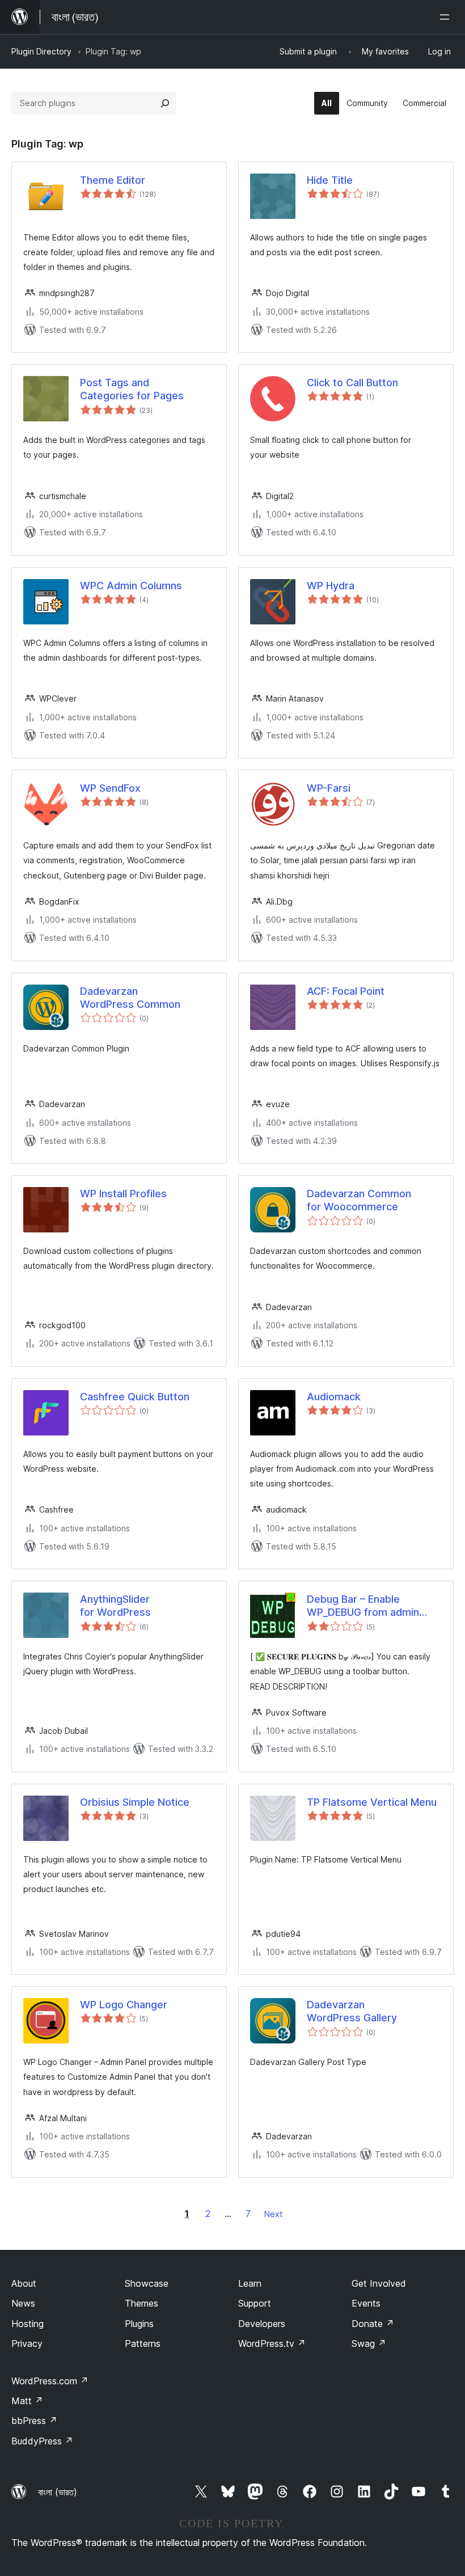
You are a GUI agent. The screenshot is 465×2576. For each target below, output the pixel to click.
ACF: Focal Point (346, 991)
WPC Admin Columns (131, 586)
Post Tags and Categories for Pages (132, 389)
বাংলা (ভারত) (58, 2492)
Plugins (139, 2324)
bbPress (34, 2421)
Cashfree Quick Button (135, 1397)
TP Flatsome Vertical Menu (372, 1802)
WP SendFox (110, 788)
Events (366, 2303)
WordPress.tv (272, 2343)
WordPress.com (50, 2381)
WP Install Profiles (123, 1194)
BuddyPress (42, 2441)
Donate (373, 2324)
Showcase (147, 2283)
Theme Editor (113, 180)
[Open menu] (447, 17)
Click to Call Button (352, 383)
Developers (262, 2324)
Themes (141, 2303)
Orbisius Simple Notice (135, 1802)
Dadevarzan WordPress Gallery (352, 2011)
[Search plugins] (165, 103)
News (23, 2303)
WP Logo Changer (124, 2005)
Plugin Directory (41, 51)
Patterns (143, 2343)
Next (273, 2214)
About (24, 2283)
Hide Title (330, 180)
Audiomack (334, 1397)
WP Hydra (331, 586)
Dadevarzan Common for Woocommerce (359, 1200)
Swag (369, 2343)
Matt (27, 2401)
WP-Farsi (329, 788)
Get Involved (379, 2283)
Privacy (27, 2343)
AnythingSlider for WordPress (115, 1606)
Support (255, 2303)
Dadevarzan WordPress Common (130, 998)
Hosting (28, 2324)
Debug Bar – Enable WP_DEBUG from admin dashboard (363, 1606)
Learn (250, 2283)
